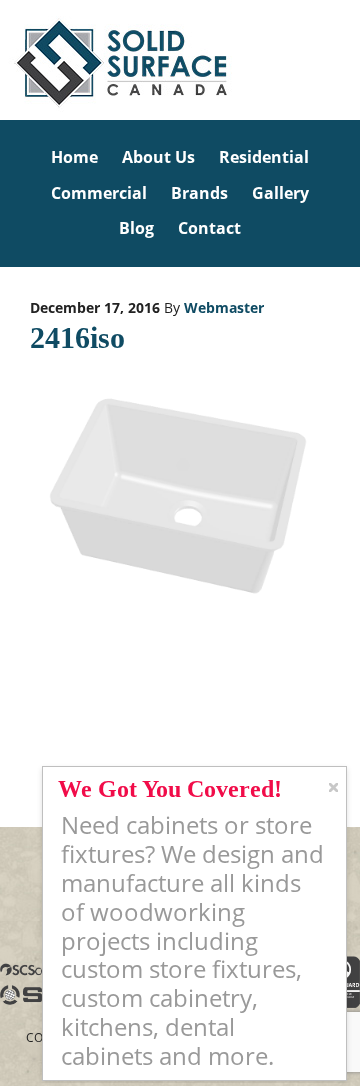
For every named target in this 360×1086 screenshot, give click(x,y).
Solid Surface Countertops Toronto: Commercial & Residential (3, 60)
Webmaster (224, 307)
